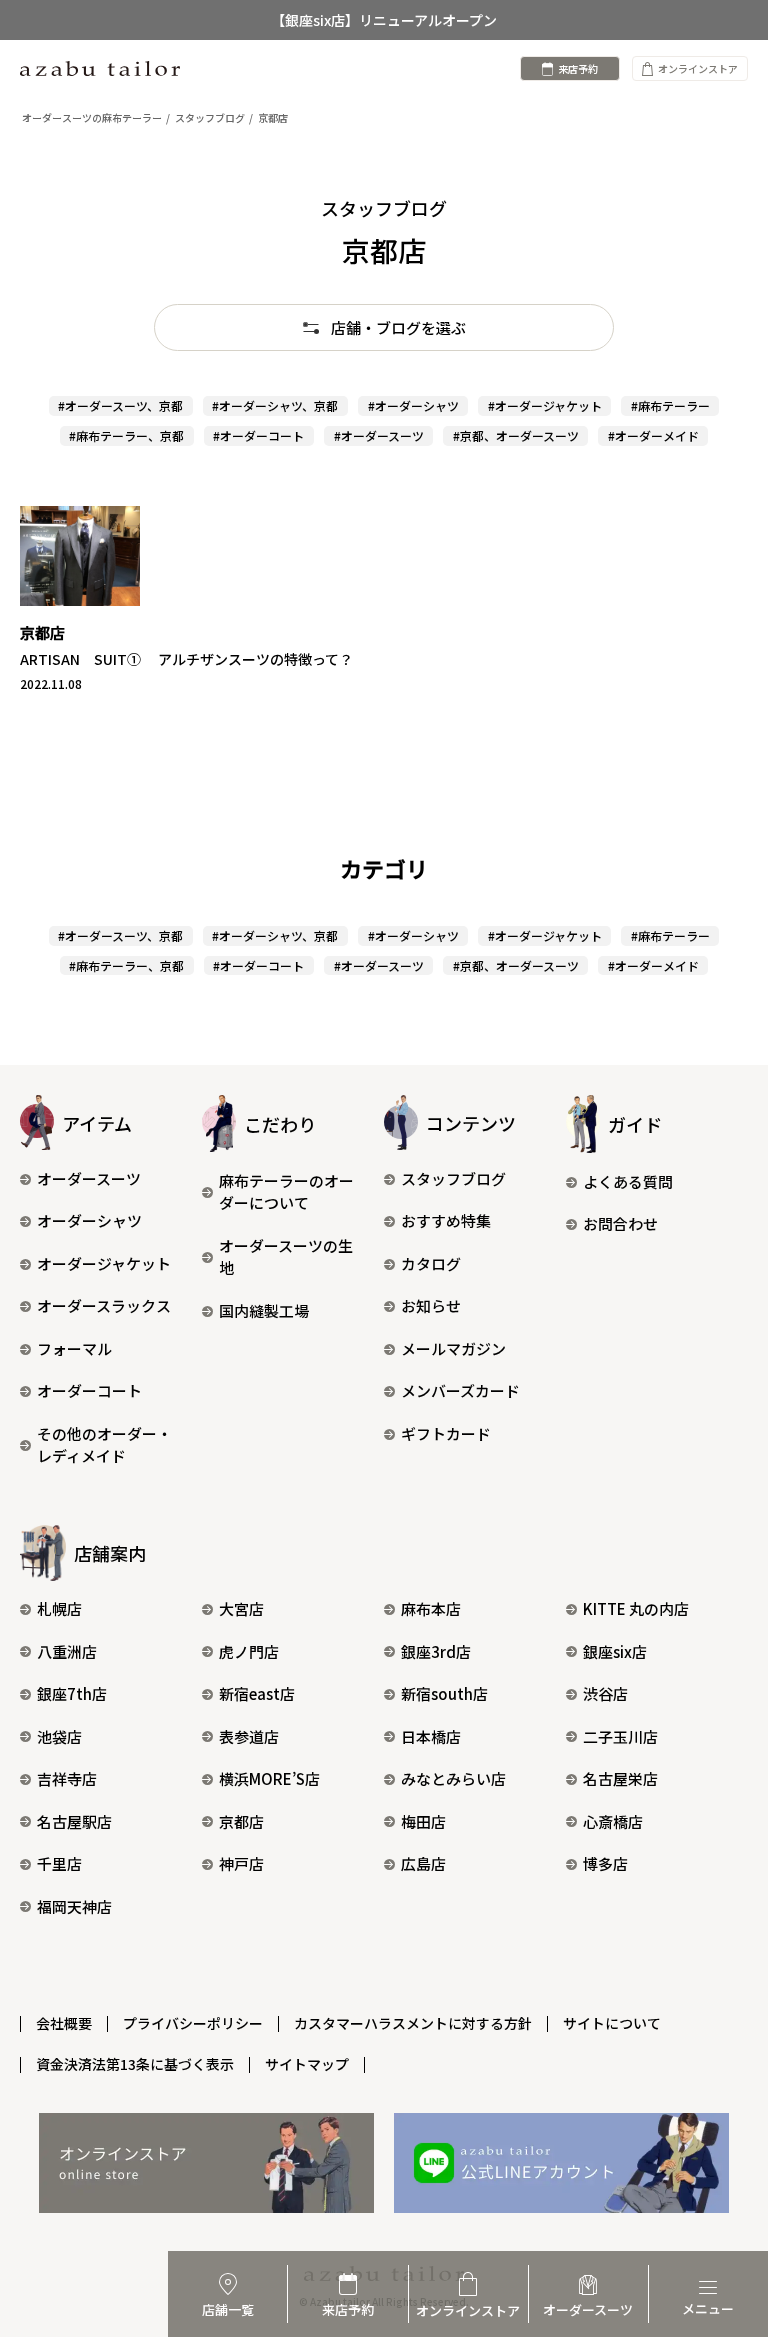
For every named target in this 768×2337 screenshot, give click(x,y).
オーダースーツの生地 (286, 1257)
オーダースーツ (89, 1178)
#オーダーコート (258, 435)
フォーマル (74, 1348)
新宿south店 (444, 1693)
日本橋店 (431, 1736)
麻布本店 (431, 1608)
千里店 (59, 1863)
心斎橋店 (613, 1821)
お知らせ (431, 1305)
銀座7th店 (72, 1693)
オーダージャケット (104, 1263)
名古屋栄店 (620, 1778)
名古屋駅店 (74, 1821)
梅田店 (423, 1821)
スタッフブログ (453, 1178)
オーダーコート (89, 1390)
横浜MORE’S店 (269, 1778)
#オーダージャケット (545, 405)
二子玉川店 (620, 1736)
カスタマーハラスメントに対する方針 (413, 2023)
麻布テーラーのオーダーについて (286, 1192)
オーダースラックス (104, 1305)
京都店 (241, 1821)
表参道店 (249, 1736)
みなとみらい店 (453, 1778)
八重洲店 (67, 1651)
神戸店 (241, 1863)
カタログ (431, 1263)
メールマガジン (453, 1348)
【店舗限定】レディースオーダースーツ (384, 39)
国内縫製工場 (264, 1310)
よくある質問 (628, 1181)
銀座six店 (615, 1651)
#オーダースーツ (379, 435)
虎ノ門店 (249, 1651)
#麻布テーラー (670, 405)
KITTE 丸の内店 (636, 1608)
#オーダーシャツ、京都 (275, 405)
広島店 (423, 1863)
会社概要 (64, 2023)
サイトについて (612, 2023)
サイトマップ (307, 2064)
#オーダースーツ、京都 (120, 405)
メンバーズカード (460, 1390)
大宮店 (241, 1608)
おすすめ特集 (446, 1220)
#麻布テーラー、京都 (126, 435)
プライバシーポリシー (193, 2023)
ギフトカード (446, 1433)
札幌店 (59, 1608)
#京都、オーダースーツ (516, 435)
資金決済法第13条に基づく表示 (135, 2064)
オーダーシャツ (89, 1220)
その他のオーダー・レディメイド (104, 1445)
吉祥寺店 (67, 1778)
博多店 (605, 1863)
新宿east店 (257, 1693)
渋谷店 (605, 1693)
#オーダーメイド (653, 435)
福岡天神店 (74, 1906)
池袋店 (59, 1736)
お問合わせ (620, 1223)
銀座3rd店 (436, 1651)
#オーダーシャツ (413, 405)
